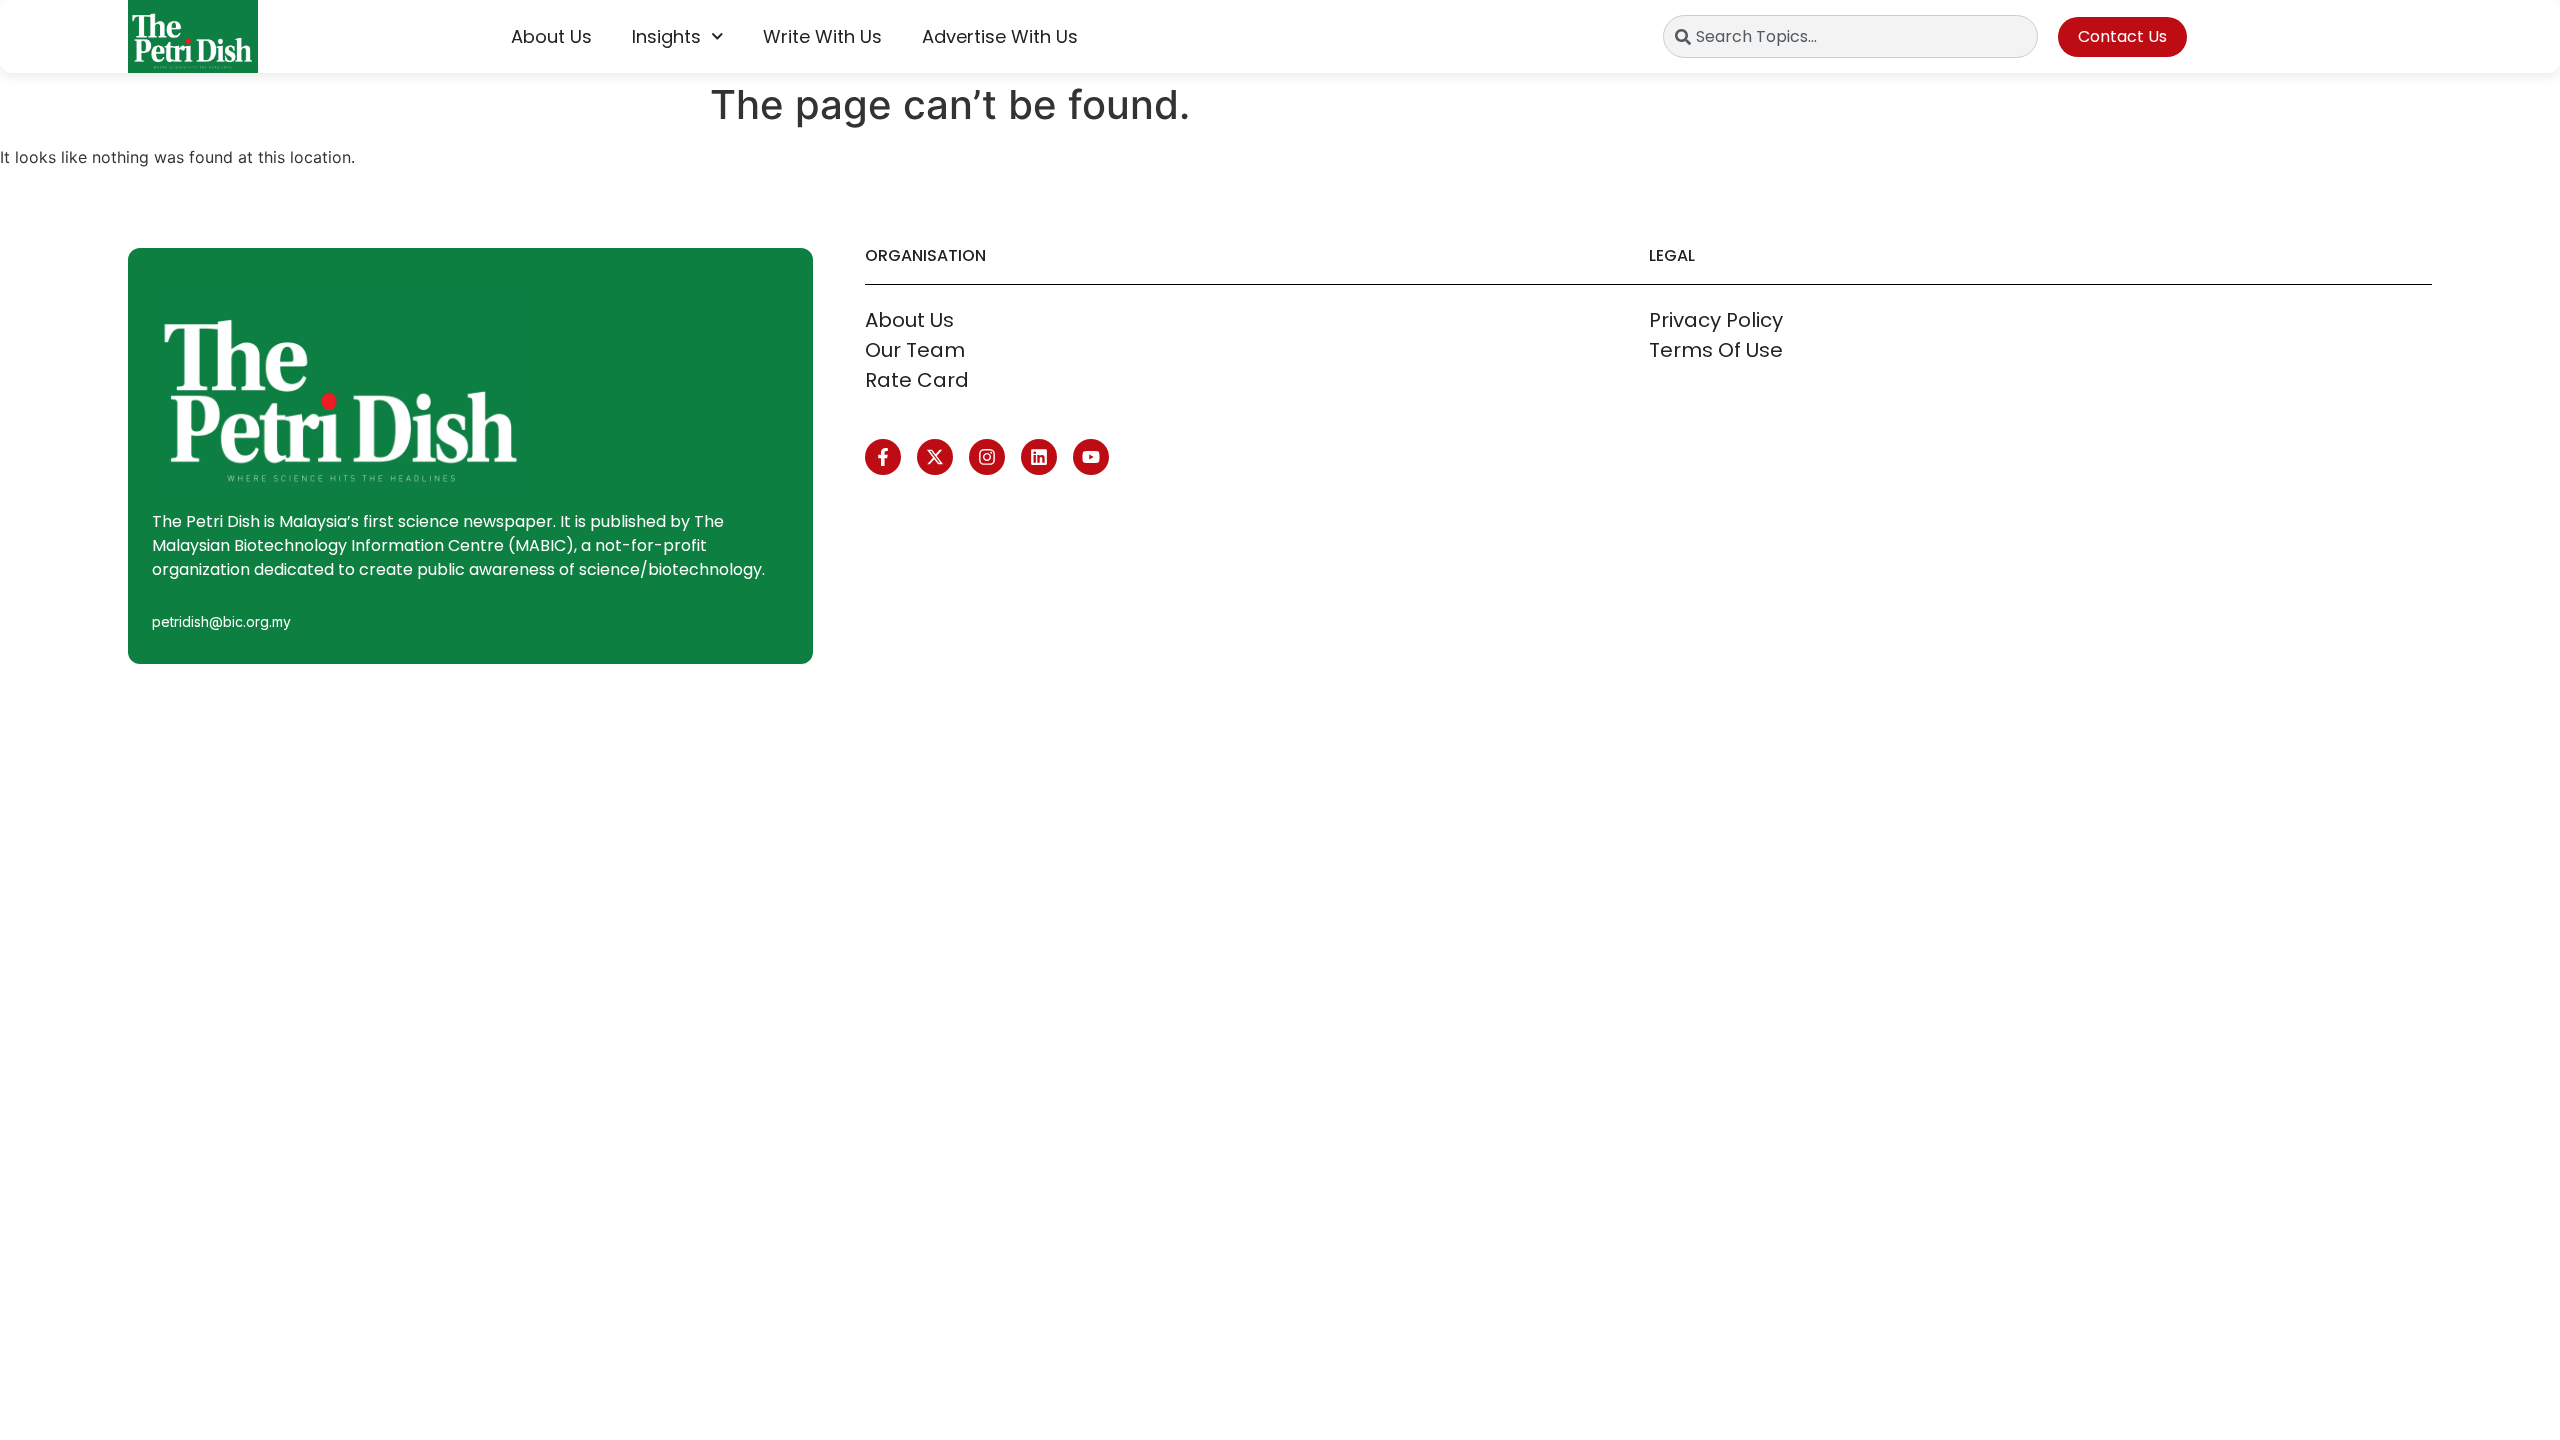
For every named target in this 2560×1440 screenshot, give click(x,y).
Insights (666, 36)
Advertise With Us (1000, 36)
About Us (551, 36)
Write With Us (822, 36)
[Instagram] (987, 457)
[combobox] (1850, 36)
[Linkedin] (1039, 457)
